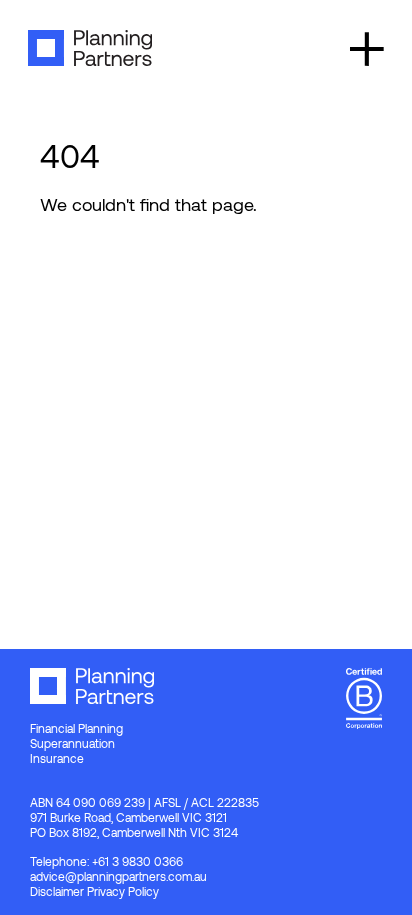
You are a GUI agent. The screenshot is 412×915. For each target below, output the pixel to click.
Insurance (57, 758)
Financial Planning (76, 728)
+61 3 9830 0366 (137, 861)
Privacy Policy (123, 891)
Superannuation (72, 743)
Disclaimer (57, 891)
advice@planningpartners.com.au (118, 876)
